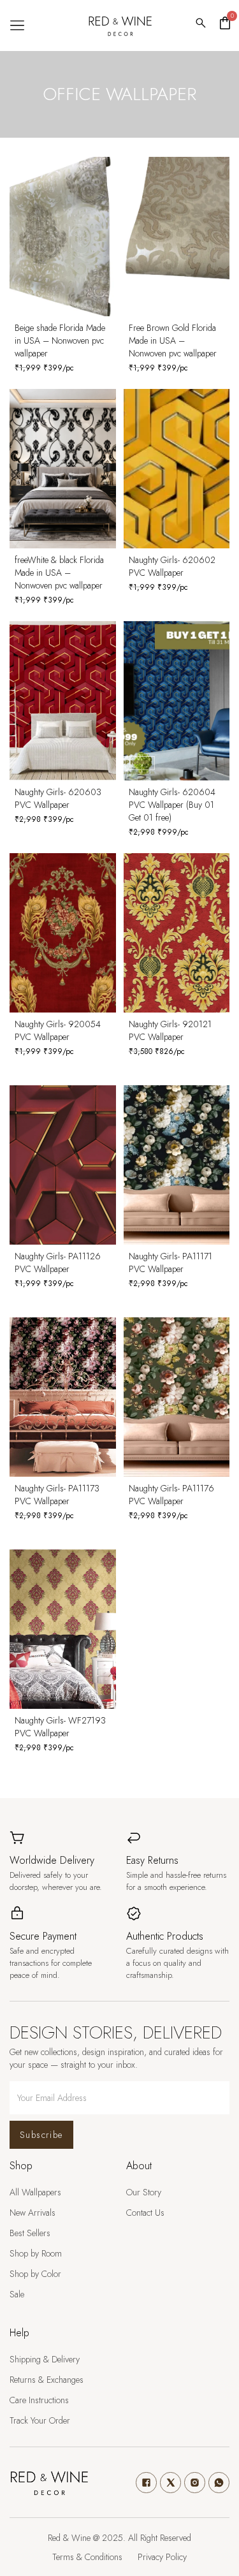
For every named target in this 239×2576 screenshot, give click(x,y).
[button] (17, 26)
